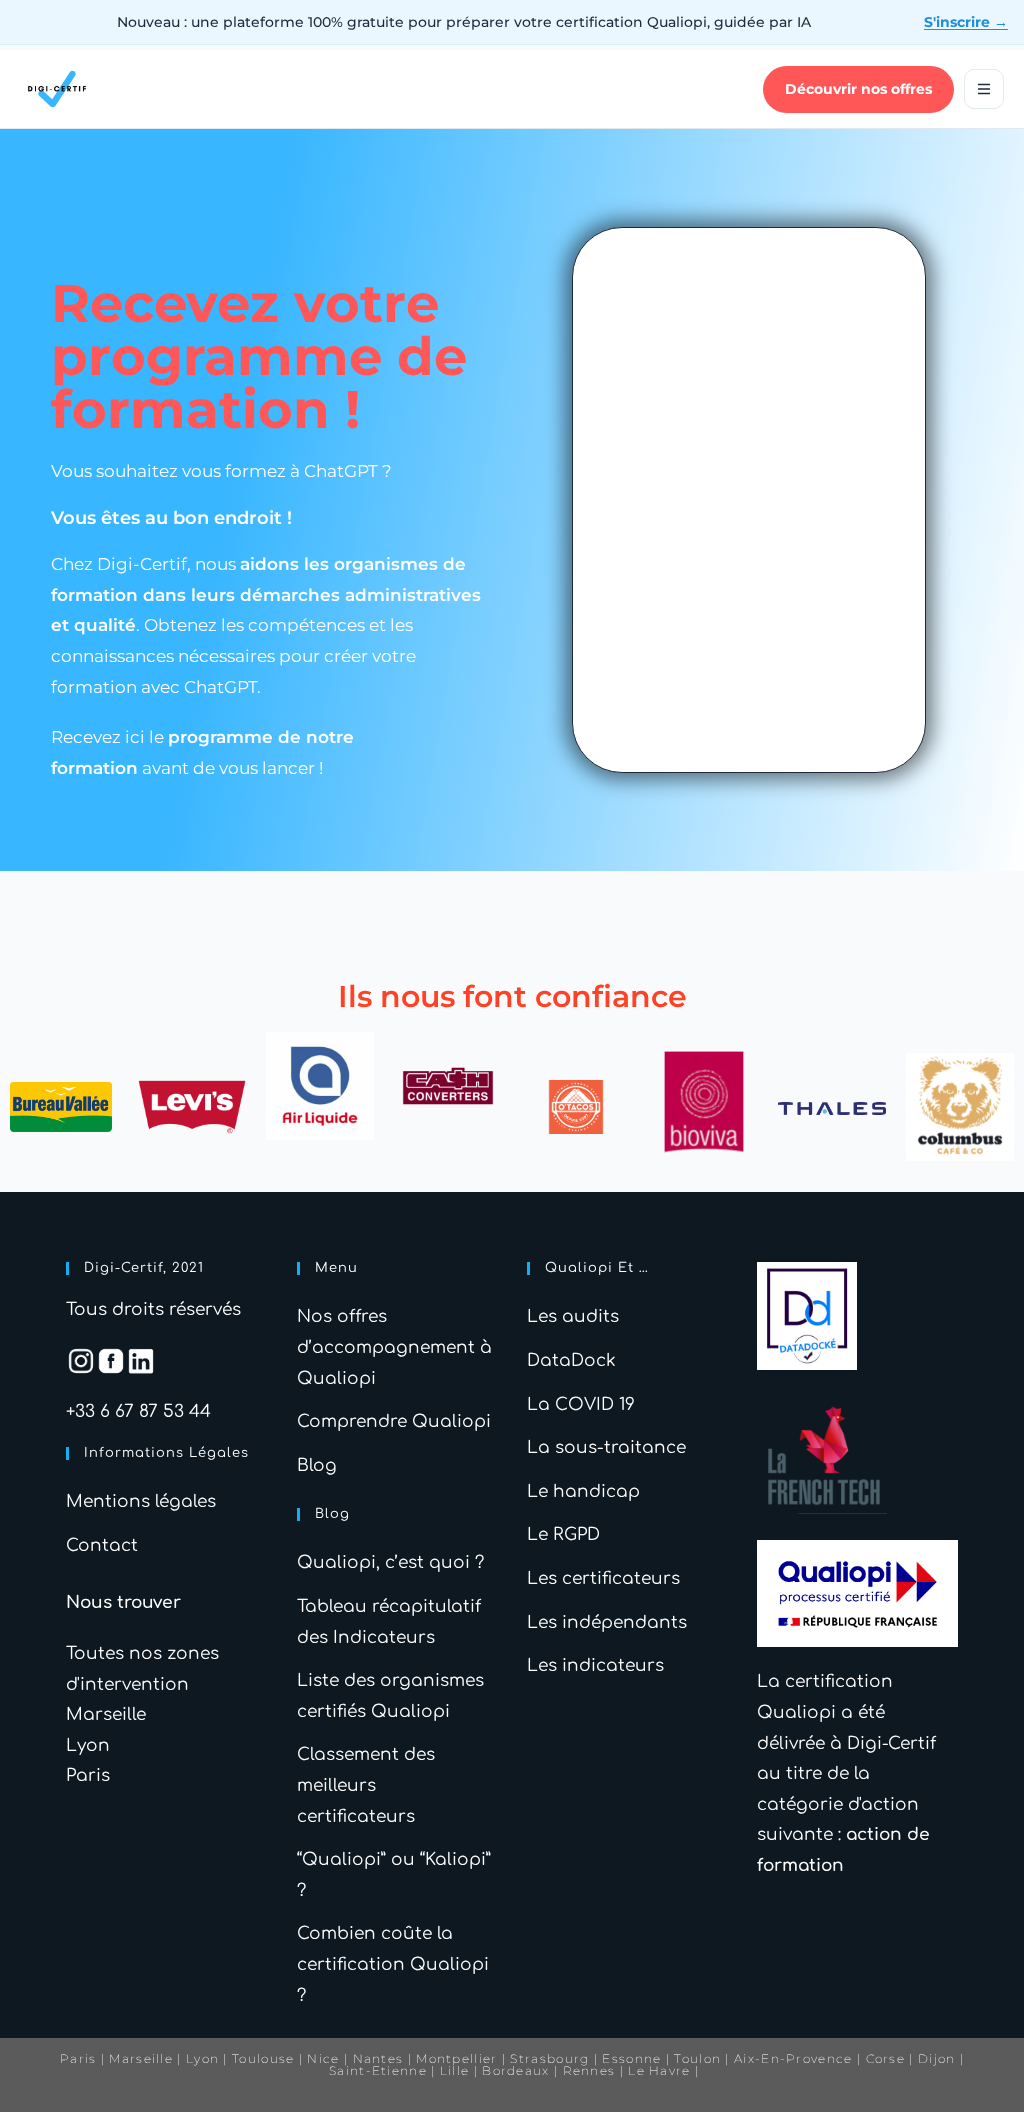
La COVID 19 (581, 1404)
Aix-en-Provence (793, 2058)
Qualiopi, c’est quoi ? (390, 1562)
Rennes (589, 2070)
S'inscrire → (966, 22)
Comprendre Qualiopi (394, 1421)
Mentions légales (141, 1501)
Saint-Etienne (378, 2070)
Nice (323, 2058)
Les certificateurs (603, 1578)
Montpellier (456, 2058)
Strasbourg (549, 2058)
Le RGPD (563, 1534)
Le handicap (583, 1491)
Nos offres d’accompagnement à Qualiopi (394, 1347)
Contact (102, 1545)
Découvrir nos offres (858, 89)
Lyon (88, 1745)
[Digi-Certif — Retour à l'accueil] (57, 89)
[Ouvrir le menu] (984, 89)
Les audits (573, 1316)
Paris (88, 1775)
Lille (455, 2070)
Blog (317, 1465)
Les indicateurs (595, 1665)
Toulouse (263, 2058)
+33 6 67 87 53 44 (138, 1411)
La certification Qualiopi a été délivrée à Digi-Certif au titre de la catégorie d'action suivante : (846, 1773)
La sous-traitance (606, 1447)
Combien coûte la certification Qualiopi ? (393, 1964)
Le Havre (659, 2070)
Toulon (697, 2058)
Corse (886, 2058)
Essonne (633, 2058)
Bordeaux (515, 2070)
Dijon (937, 2058)
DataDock (571, 1360)
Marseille (106, 1714)
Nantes (378, 2058)
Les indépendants (607, 1622)
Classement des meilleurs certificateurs (366, 1785)
